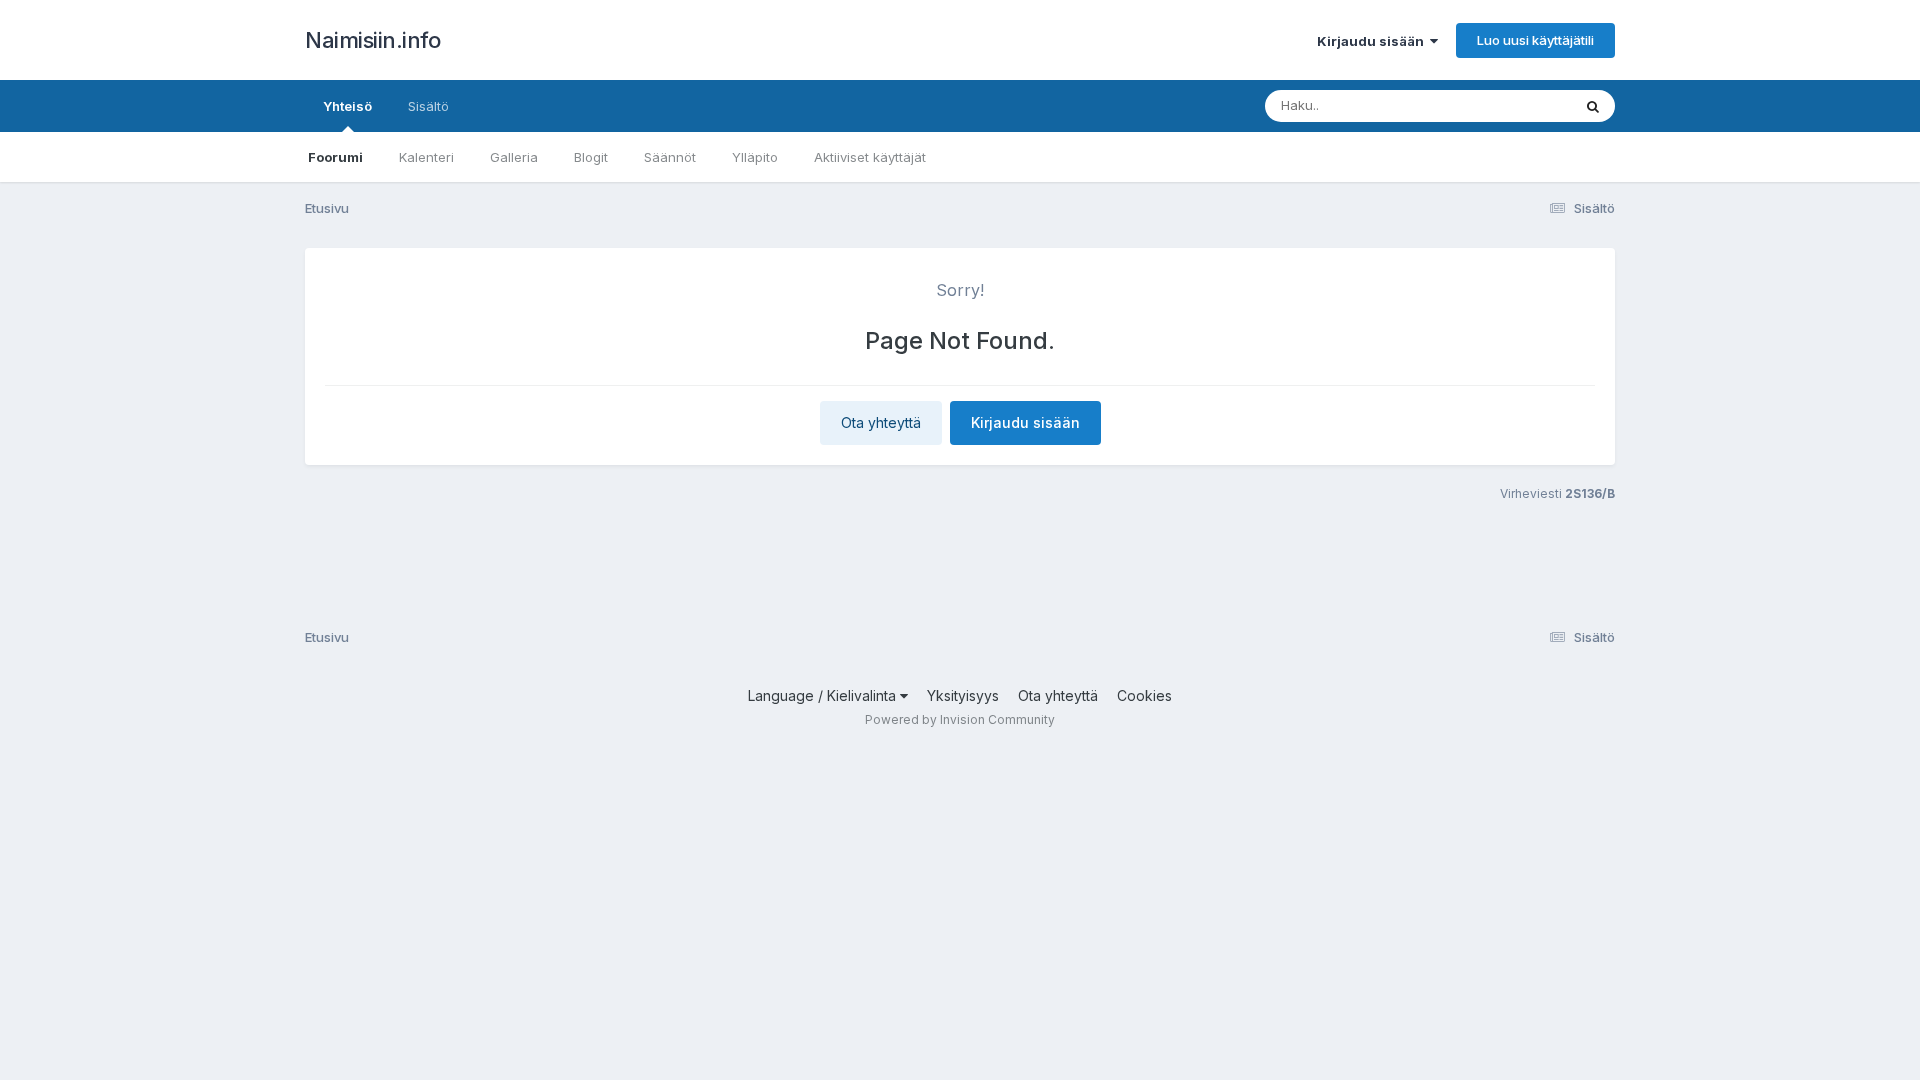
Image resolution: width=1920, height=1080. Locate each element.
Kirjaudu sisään (1373, 41)
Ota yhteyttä (881, 422)
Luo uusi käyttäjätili (1535, 40)
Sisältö (428, 106)
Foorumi (335, 157)
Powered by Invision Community (960, 719)
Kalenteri (426, 157)
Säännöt (670, 157)
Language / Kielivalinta (824, 695)
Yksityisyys (963, 695)
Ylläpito (755, 157)
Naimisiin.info (372, 40)
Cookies (1144, 695)
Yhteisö (347, 106)
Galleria (514, 157)
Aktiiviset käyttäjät (870, 157)
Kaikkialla (1516, 105)
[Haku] (1593, 106)
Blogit (591, 157)
